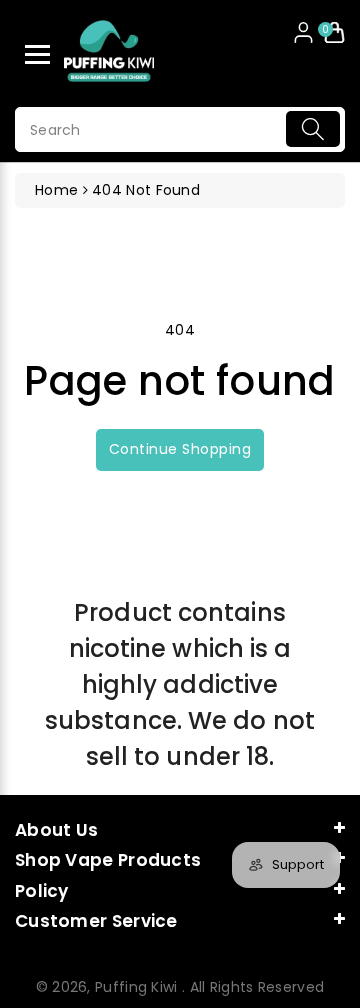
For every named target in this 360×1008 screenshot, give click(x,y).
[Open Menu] (37, 54)
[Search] (313, 129)
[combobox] (180, 129)
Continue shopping (180, 449)
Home (56, 190)
